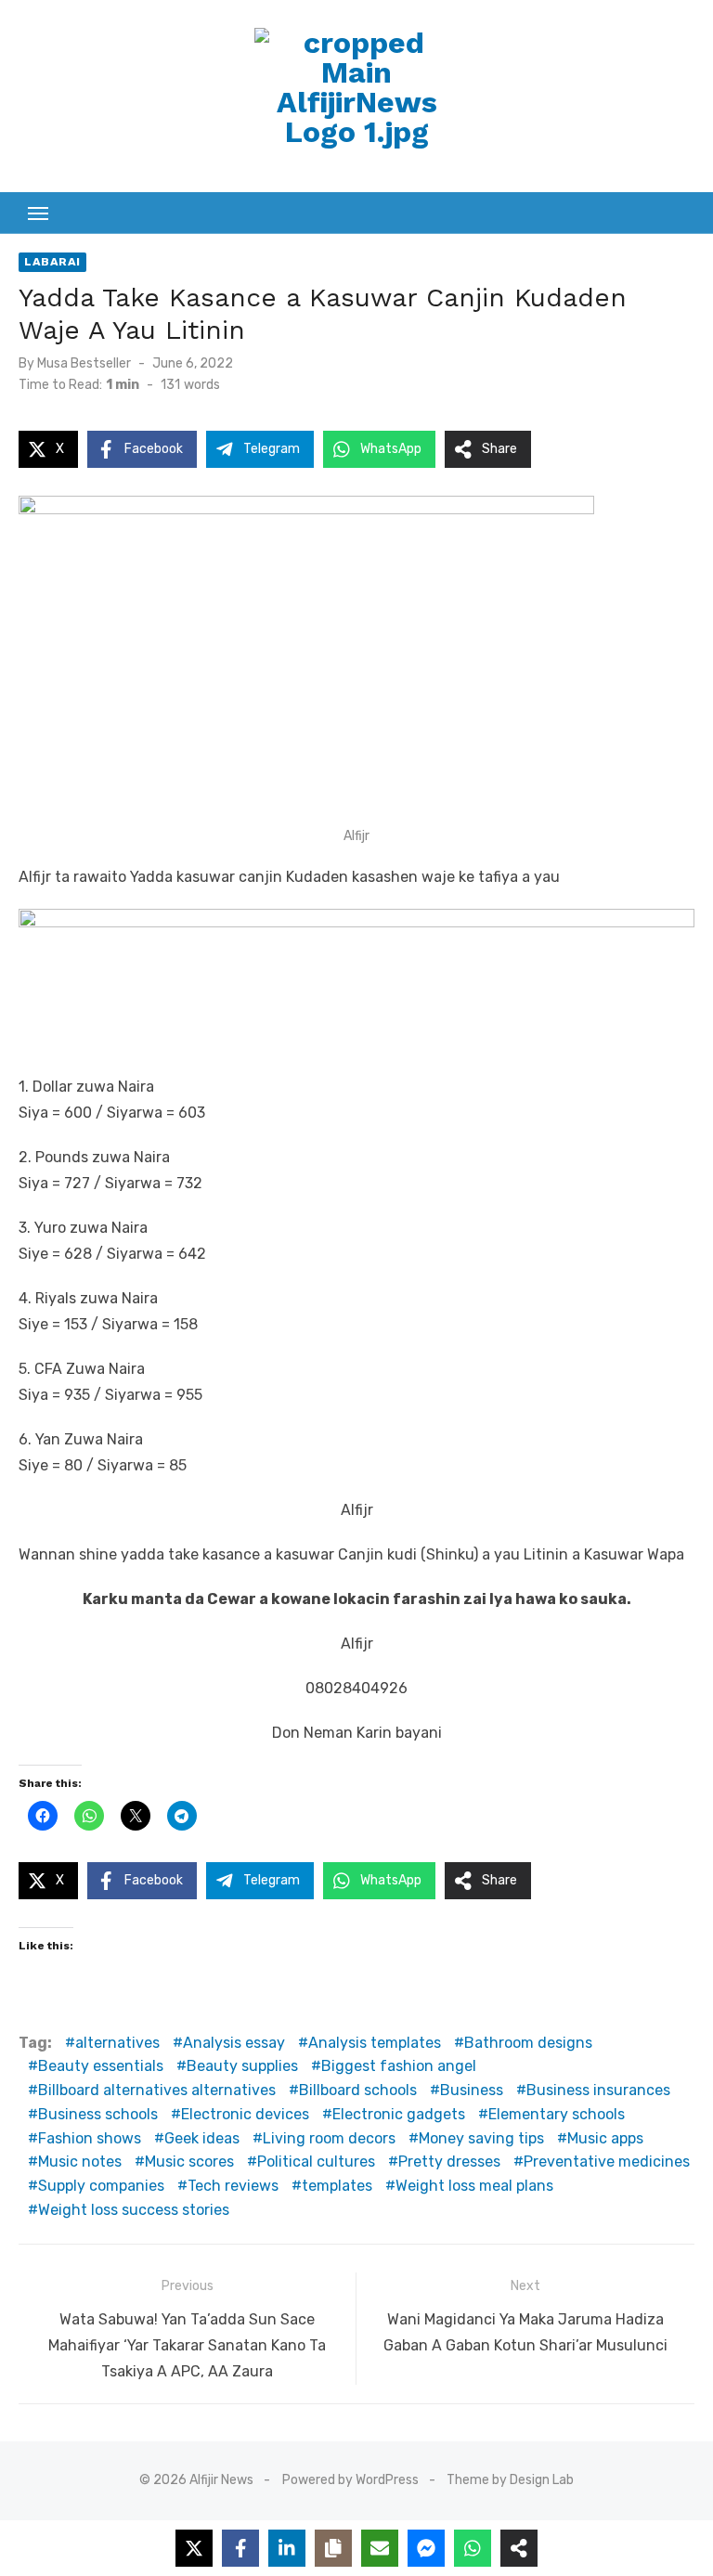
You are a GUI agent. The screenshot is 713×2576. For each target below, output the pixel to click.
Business (472, 2090)
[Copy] (333, 2548)
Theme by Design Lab (510, 2480)
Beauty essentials (101, 2066)
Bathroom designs (528, 2043)
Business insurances (598, 2090)
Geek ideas (202, 2138)
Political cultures (316, 2162)
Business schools (98, 2114)
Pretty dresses (449, 2162)
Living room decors (329, 2138)
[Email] (380, 2548)
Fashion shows (90, 2138)
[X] (194, 2548)
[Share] (519, 2548)
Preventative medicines (607, 2162)
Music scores (189, 2162)
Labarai (52, 262)
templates (337, 2186)
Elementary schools (557, 2114)
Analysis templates (375, 2043)
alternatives (117, 2043)
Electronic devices (245, 2114)
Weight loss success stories (134, 2210)
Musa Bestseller (84, 363)
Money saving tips (481, 2138)
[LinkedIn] (287, 2548)
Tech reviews (233, 2186)
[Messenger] (426, 2548)
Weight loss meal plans (474, 2186)
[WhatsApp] (473, 2548)
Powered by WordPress (350, 2480)
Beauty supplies (242, 2066)
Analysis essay (234, 2043)
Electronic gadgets (399, 2114)
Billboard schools (358, 2090)
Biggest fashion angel (399, 2066)
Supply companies (101, 2186)
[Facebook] (240, 2548)
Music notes (80, 2162)
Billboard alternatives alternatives (157, 2090)
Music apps (605, 2138)
